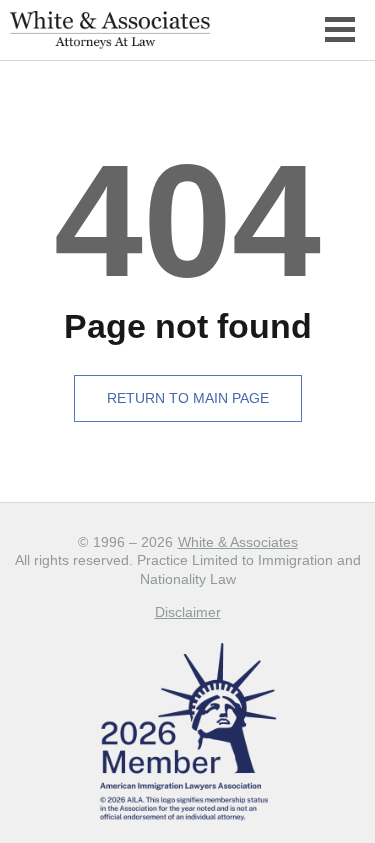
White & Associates (238, 542)
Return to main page (188, 398)
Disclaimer (188, 612)
